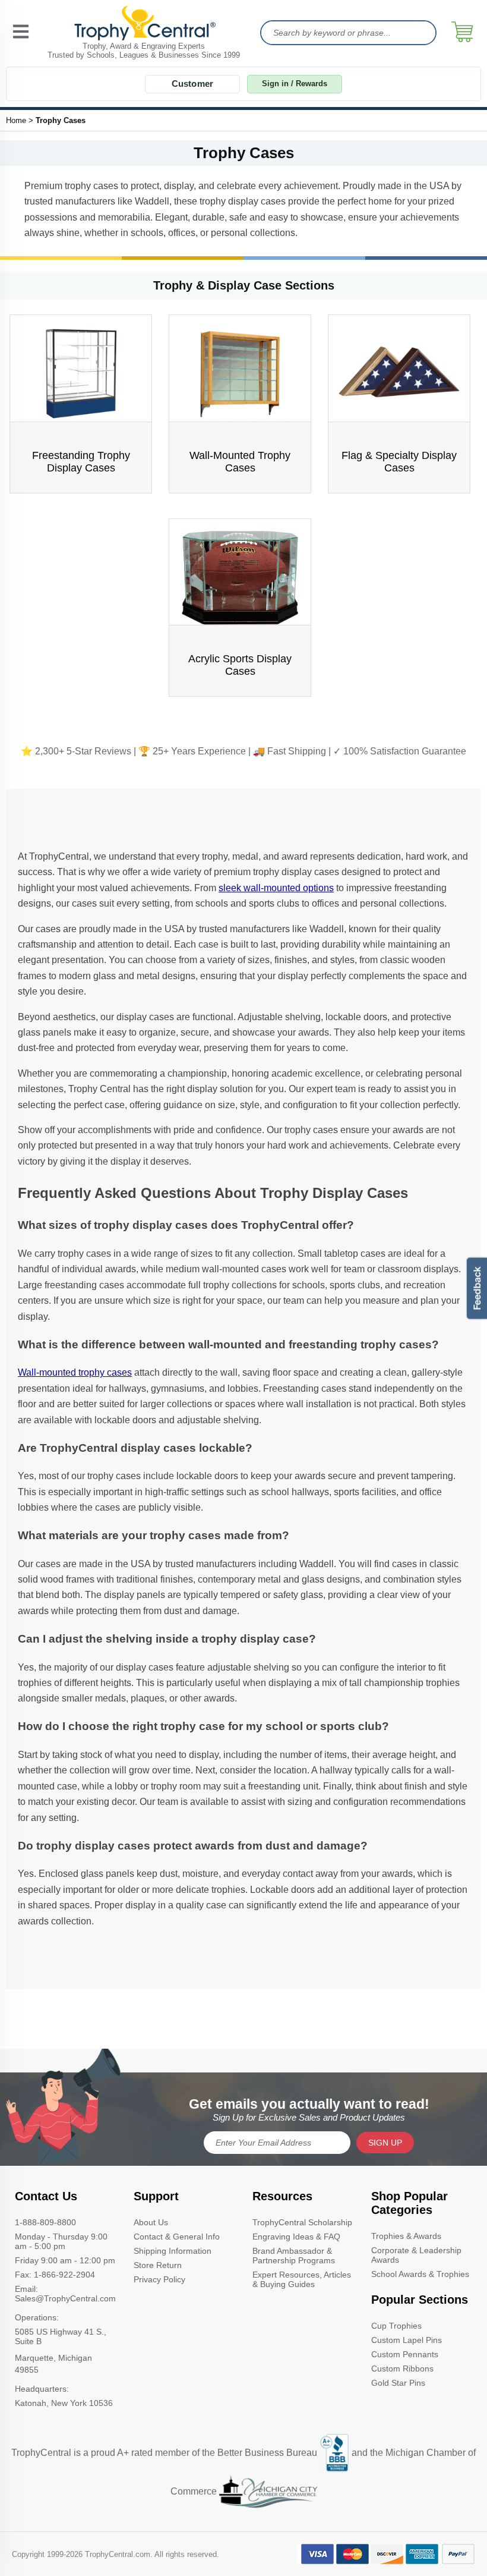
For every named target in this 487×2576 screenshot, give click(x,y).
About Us (151, 2222)
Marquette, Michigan (53, 2358)
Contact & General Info (177, 2237)
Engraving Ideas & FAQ (296, 2237)
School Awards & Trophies (420, 2274)
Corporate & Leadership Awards (416, 2255)
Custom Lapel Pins (407, 2340)
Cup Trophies (396, 2326)
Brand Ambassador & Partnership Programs (294, 2256)
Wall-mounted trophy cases (75, 1372)
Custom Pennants (405, 2354)
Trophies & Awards (406, 2236)
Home (16, 120)
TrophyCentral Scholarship (302, 2222)
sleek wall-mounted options (276, 888)
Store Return (158, 2265)
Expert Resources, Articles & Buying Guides (302, 2279)
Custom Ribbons (402, 2369)
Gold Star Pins (398, 2383)
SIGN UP (385, 2143)
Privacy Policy (159, 2279)
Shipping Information (173, 2251)
